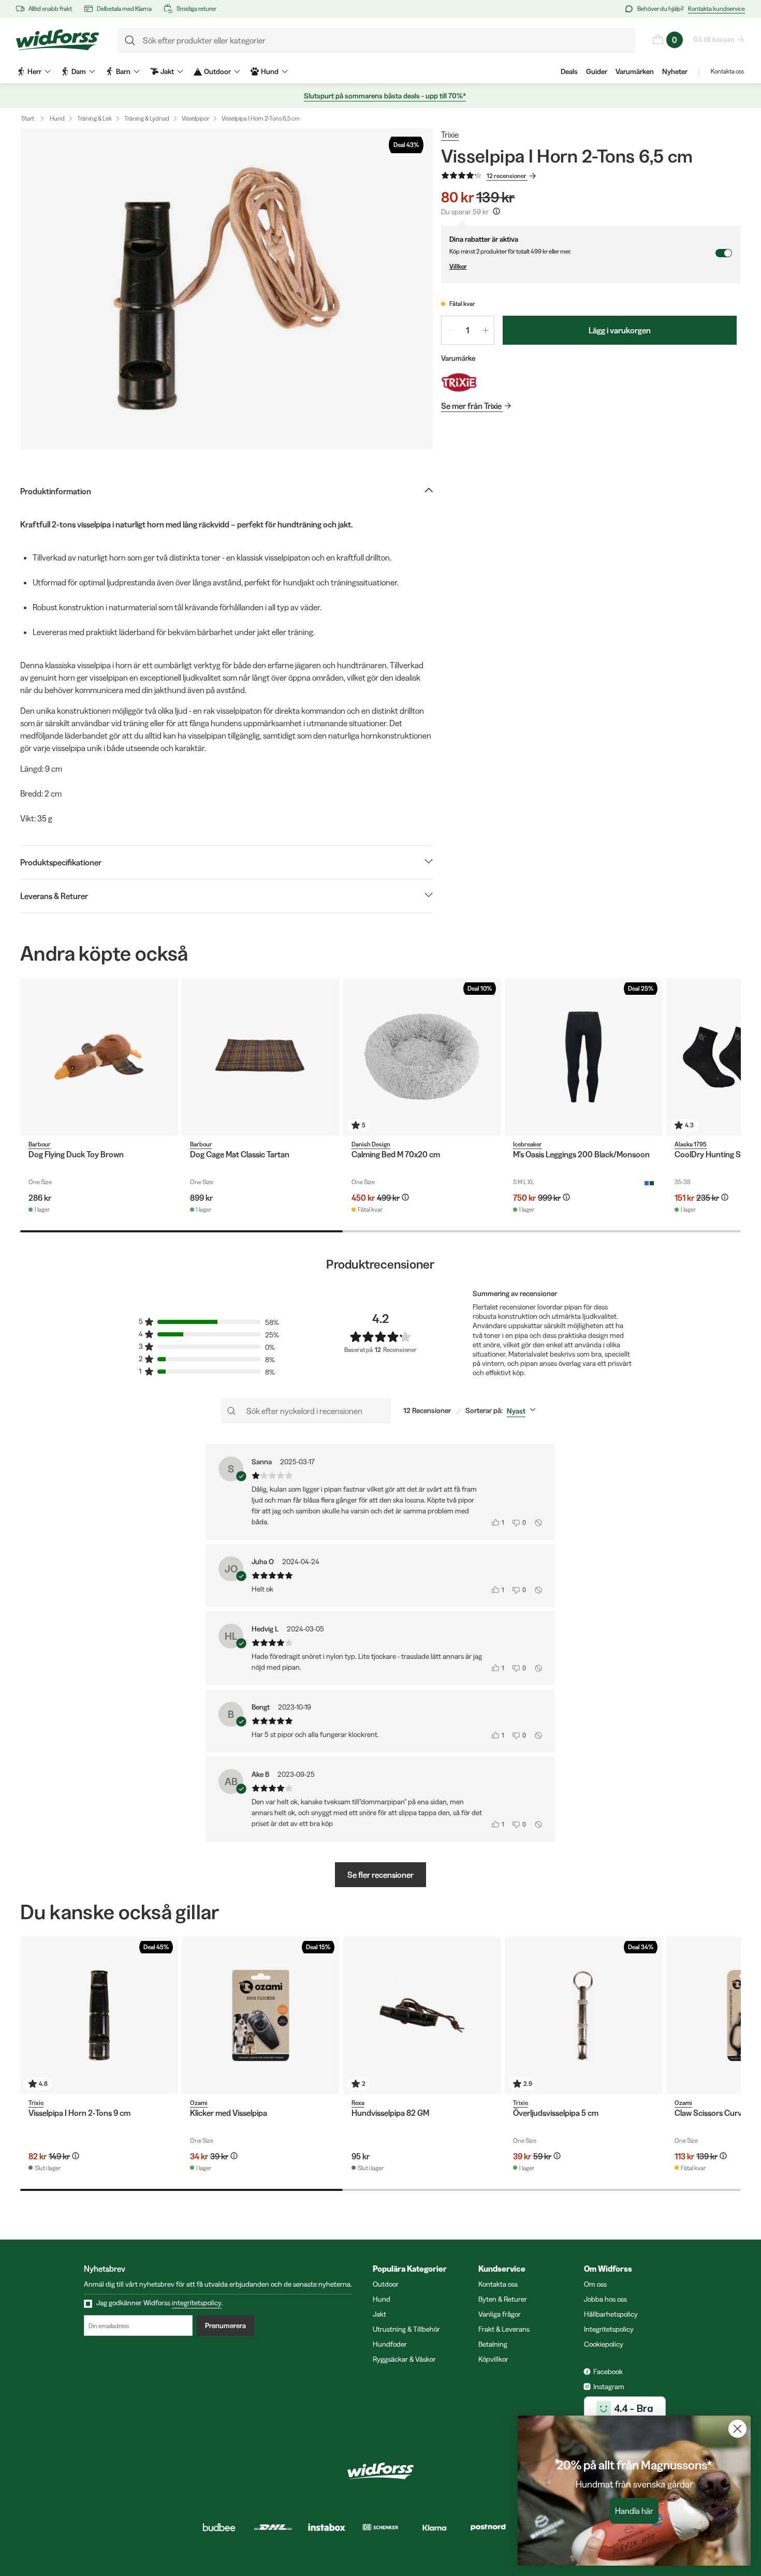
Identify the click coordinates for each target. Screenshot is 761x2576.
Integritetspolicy (609, 2329)
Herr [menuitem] (34, 71)
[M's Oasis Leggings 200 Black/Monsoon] (583, 1057)
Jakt (379, 2314)
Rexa (358, 2103)
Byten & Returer (503, 2299)
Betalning (493, 2344)
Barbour (40, 1144)
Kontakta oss (727, 71)
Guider (597, 71)
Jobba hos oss (605, 2299)
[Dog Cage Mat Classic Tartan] (260, 1057)
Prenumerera (225, 2325)
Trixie (450, 135)
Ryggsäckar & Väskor (404, 2359)
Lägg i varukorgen (620, 330)
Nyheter (675, 71)
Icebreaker (528, 1144)
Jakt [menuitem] (167, 71)
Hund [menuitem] (270, 71)
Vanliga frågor (500, 2314)
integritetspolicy (197, 2303)
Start (28, 118)
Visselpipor (195, 118)
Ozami (199, 2103)
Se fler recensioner (380, 1875)
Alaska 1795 (691, 1144)
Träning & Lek (94, 118)
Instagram (609, 2387)
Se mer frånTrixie (471, 406)
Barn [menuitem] (123, 71)
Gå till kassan (714, 39)
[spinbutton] (468, 330)
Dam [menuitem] (79, 71)
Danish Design (371, 1144)
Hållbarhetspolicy (611, 2314)
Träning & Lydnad (147, 118)
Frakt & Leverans (504, 2329)
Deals (569, 71)
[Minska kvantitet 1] (450, 330)
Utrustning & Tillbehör (406, 2329)
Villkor (458, 266)
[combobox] (523, 1411)
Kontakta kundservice (716, 9)
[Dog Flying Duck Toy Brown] (99, 1057)
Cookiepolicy (604, 2344)
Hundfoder (390, 2344)
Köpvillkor (493, 2359)
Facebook (608, 2372)
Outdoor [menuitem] (217, 71)
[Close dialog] (737, 2429)
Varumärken (635, 71)
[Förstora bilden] (226, 289)
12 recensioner (507, 176)
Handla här (634, 2511)
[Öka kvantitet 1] (486, 330)
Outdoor (386, 2284)
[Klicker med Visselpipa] (260, 2015)
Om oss (595, 2284)
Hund (57, 118)
